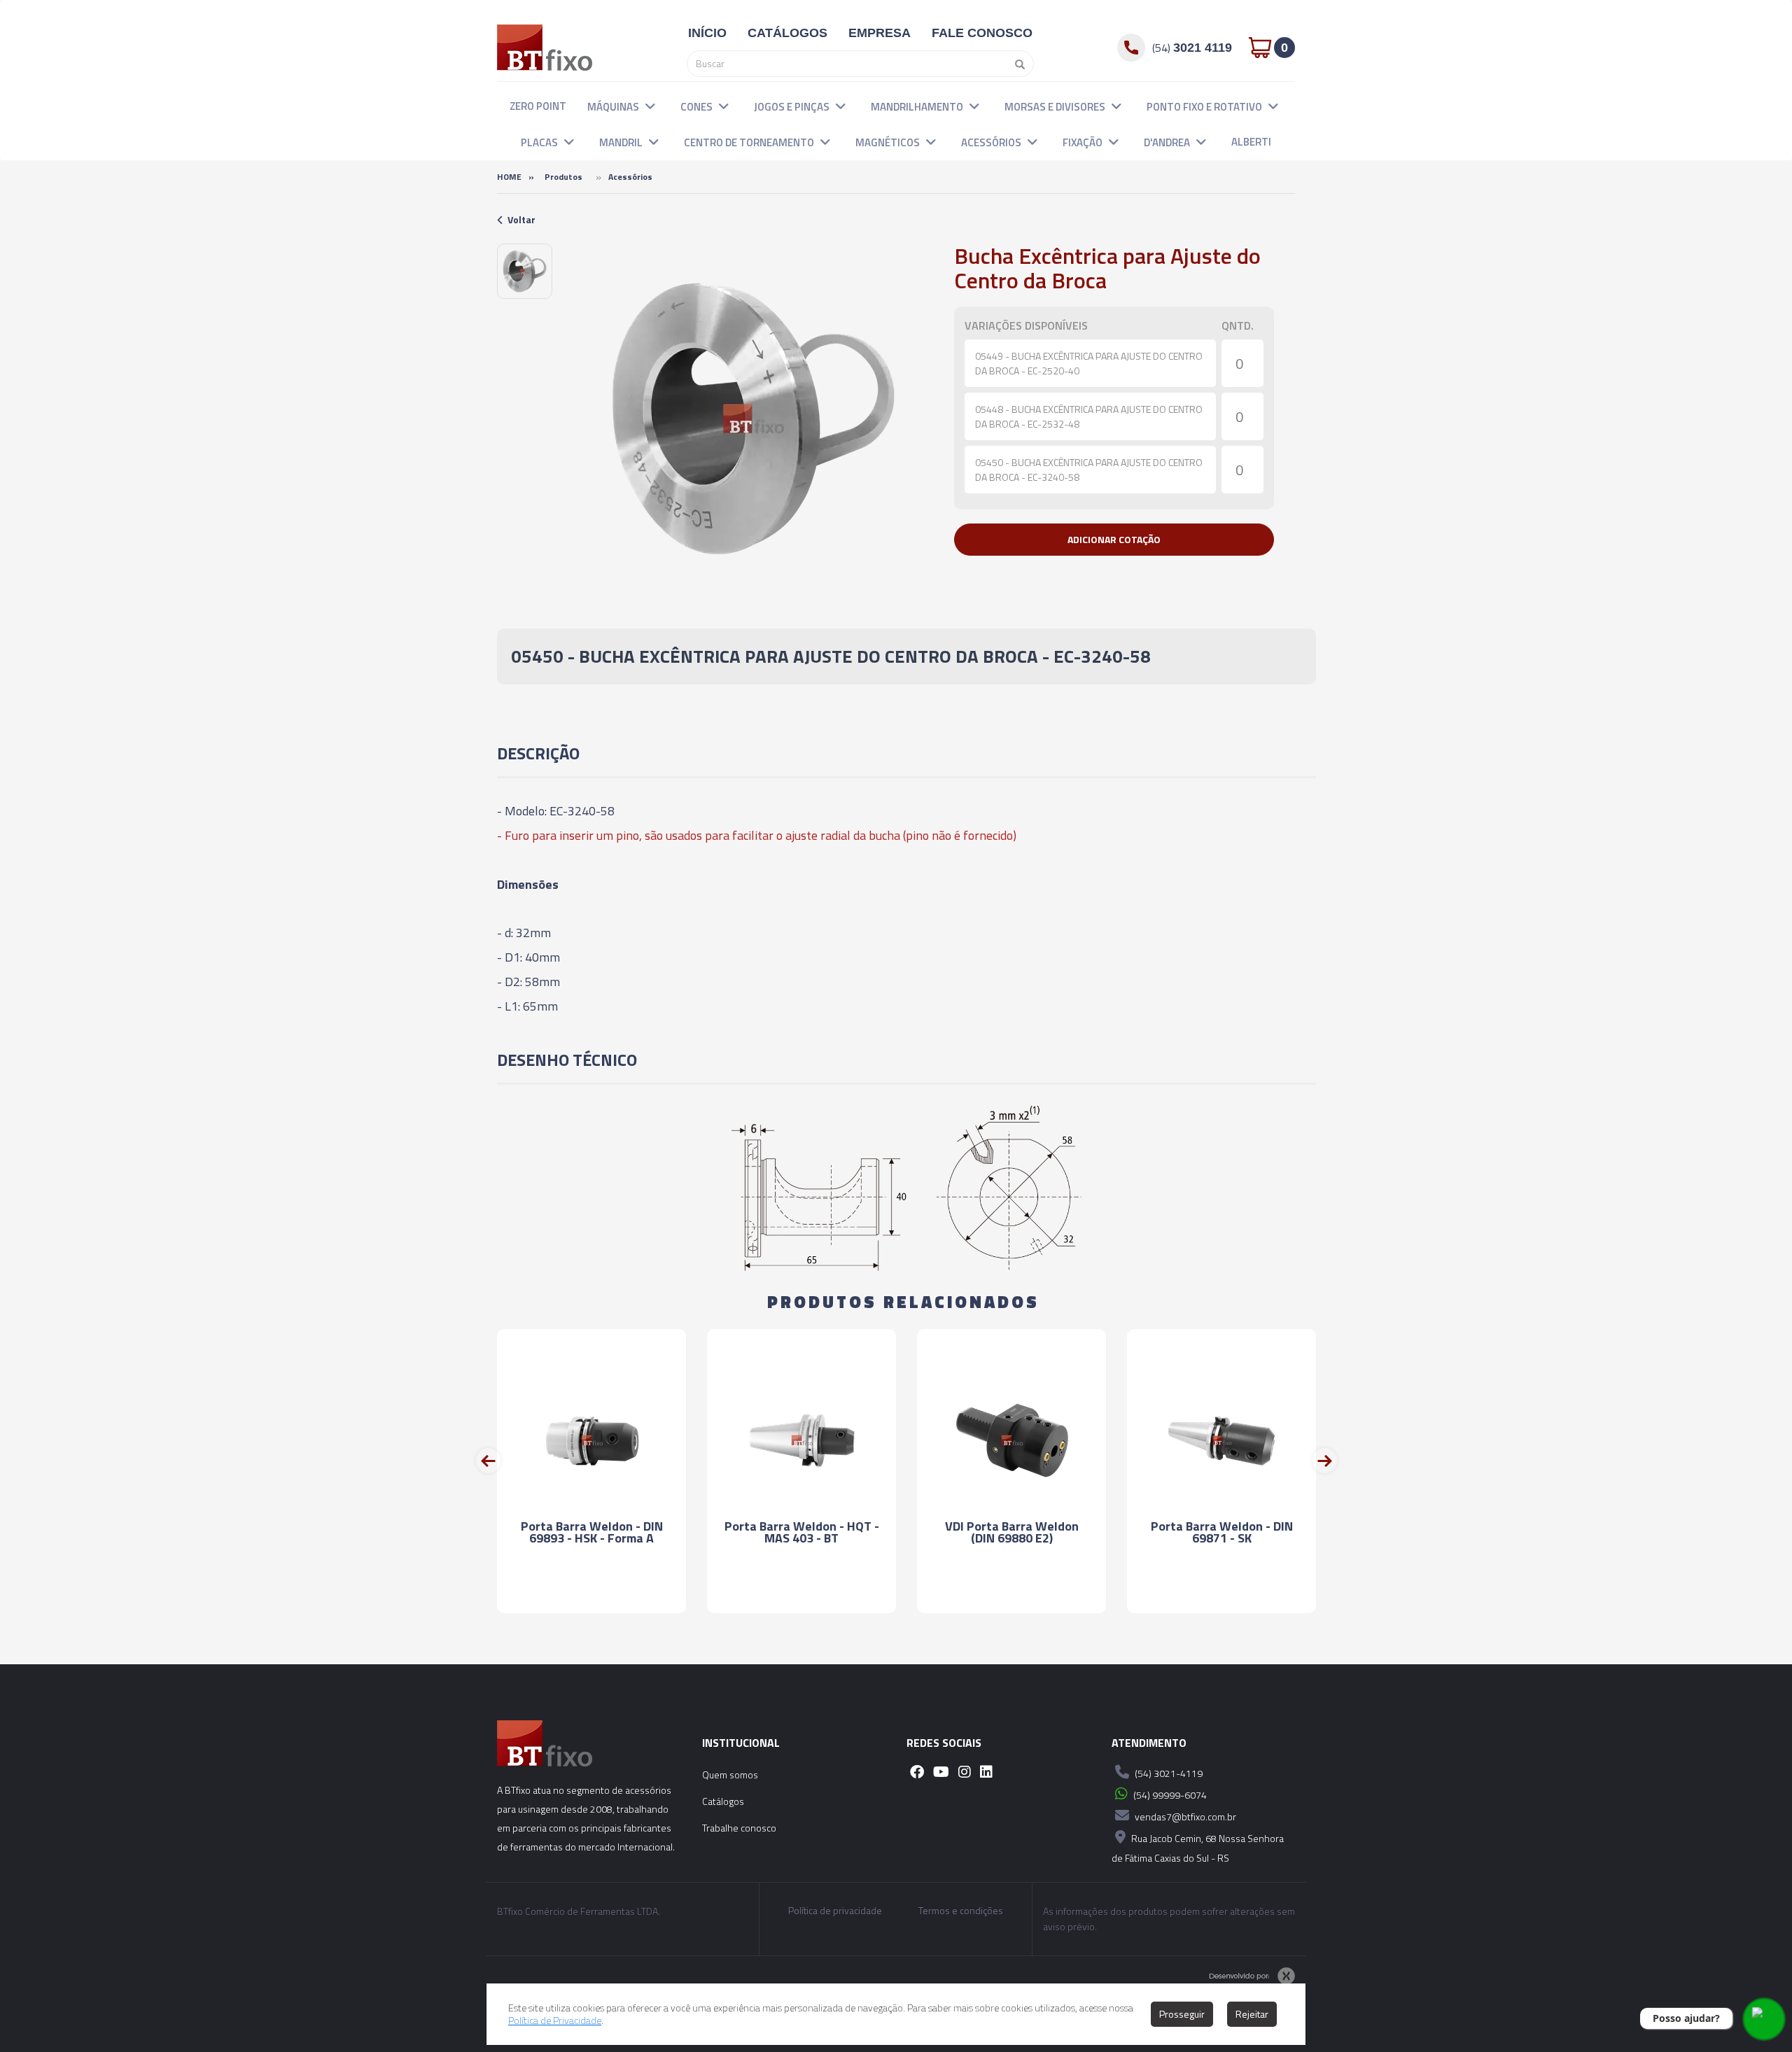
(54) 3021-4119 (1168, 1773)
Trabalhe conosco (739, 1828)
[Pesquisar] (1016, 64)
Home (509, 177)
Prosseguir (1182, 2014)
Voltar (521, 219)
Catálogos (723, 1801)
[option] (525, 271)
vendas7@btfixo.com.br (1184, 1816)
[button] (650, 106)
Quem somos (730, 1775)
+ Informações (591, 1590)
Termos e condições (961, 1911)
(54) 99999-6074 (1169, 1795)
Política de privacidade (835, 1911)
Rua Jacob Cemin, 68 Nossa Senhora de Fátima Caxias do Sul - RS (1198, 1848)
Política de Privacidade (555, 2020)
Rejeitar (1252, 2014)
